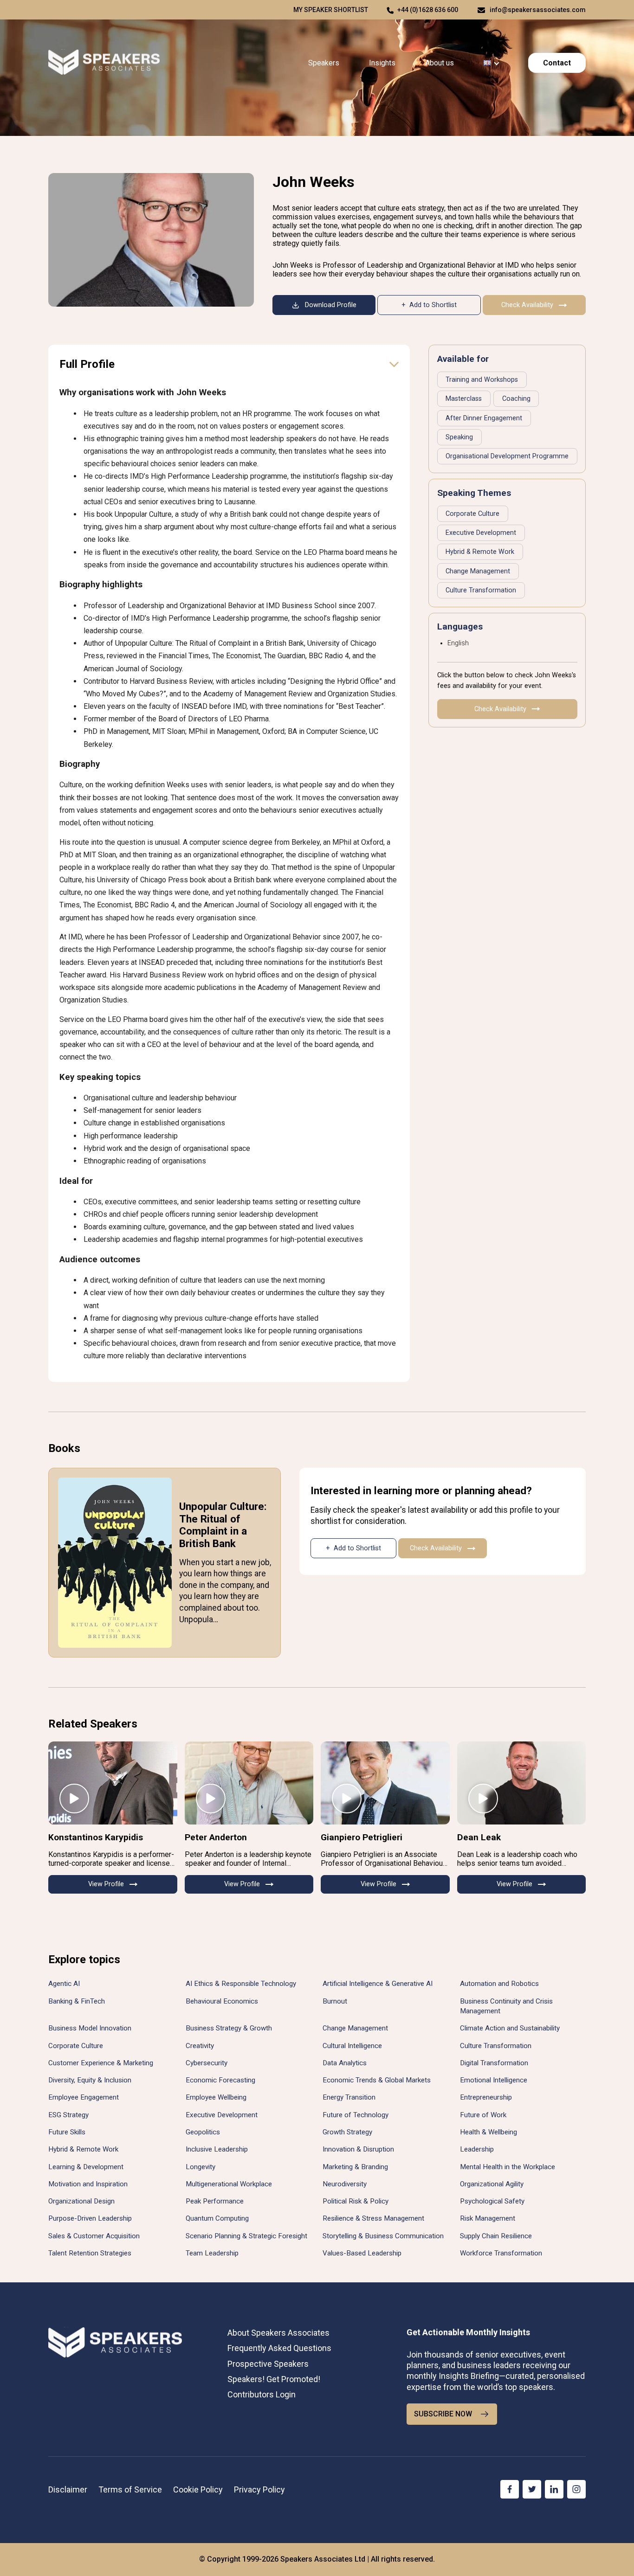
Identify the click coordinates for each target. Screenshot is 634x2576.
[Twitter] (532, 2489)
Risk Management (488, 2218)
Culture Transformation (481, 590)
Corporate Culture (472, 514)
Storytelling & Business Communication (383, 2236)
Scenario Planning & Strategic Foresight (246, 2236)
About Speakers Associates (278, 2333)
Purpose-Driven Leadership (90, 2218)
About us (440, 63)
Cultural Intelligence (352, 2046)
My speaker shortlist (331, 10)
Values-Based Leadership (362, 2253)
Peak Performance (215, 2201)
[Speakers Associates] (104, 63)
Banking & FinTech (77, 2001)
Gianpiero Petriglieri (362, 1837)
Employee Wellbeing (216, 2097)
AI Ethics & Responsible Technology (241, 1984)
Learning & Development (86, 2167)
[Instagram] (576, 2489)
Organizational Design (81, 2201)
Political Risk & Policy (356, 2201)
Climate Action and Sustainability (510, 2028)
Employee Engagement (84, 2097)
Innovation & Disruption (358, 2149)
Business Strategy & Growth (229, 2028)
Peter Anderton (216, 1837)
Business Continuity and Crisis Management (506, 2006)
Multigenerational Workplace (229, 2184)
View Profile (106, 1884)
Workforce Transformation (501, 2253)
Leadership (477, 2149)
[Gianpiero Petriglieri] (385, 1783)
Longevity (201, 2167)
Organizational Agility (492, 2184)
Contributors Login (262, 2394)
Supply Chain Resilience (496, 2236)
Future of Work (483, 2115)
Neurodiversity (345, 2184)
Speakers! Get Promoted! (274, 2379)
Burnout (335, 2001)
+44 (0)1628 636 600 (428, 10)
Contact (557, 63)
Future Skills (67, 2132)
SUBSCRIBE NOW (443, 2414)
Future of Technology (356, 2115)
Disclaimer (68, 2489)
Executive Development (481, 533)
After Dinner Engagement (484, 418)
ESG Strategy (68, 2115)
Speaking (459, 437)
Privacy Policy (259, 2489)
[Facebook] (510, 2489)
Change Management (478, 571)
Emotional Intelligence (494, 2080)
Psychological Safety (492, 2201)
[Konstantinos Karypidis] (113, 1783)
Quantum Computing (217, 2218)
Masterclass (464, 399)
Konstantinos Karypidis (96, 1837)
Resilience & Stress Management (373, 2218)
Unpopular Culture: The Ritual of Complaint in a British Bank (223, 1525)
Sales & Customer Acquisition (94, 2236)
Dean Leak (479, 1837)
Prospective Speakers (268, 2364)
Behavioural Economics (222, 2001)
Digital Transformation (494, 2063)
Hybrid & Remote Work (480, 552)
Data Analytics (345, 2063)
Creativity (200, 2046)
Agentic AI (64, 1984)
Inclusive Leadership (217, 2149)
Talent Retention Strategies (90, 2253)
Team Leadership (212, 2253)
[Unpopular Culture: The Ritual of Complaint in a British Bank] (115, 1563)
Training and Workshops (482, 380)
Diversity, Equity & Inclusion (90, 2080)
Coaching (516, 399)
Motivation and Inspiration (88, 2184)
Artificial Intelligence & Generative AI (378, 1984)
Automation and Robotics (499, 1984)
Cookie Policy (198, 2489)
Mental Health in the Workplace (508, 2167)
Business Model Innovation (90, 2028)
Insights (382, 63)
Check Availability (527, 305)
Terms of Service (130, 2489)
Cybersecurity (207, 2063)
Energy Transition (349, 2097)
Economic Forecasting (220, 2080)
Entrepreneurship (486, 2097)
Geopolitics (203, 2132)
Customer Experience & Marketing (101, 2063)
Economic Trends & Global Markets (377, 2080)
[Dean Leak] (522, 1783)
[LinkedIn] (554, 2489)
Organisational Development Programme (507, 456)
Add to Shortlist (433, 305)
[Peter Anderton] (249, 1783)
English (458, 643)
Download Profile (331, 305)
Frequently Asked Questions (279, 2348)
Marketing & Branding (355, 2167)
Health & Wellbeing (488, 2132)
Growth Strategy (347, 2132)
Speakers (324, 63)
